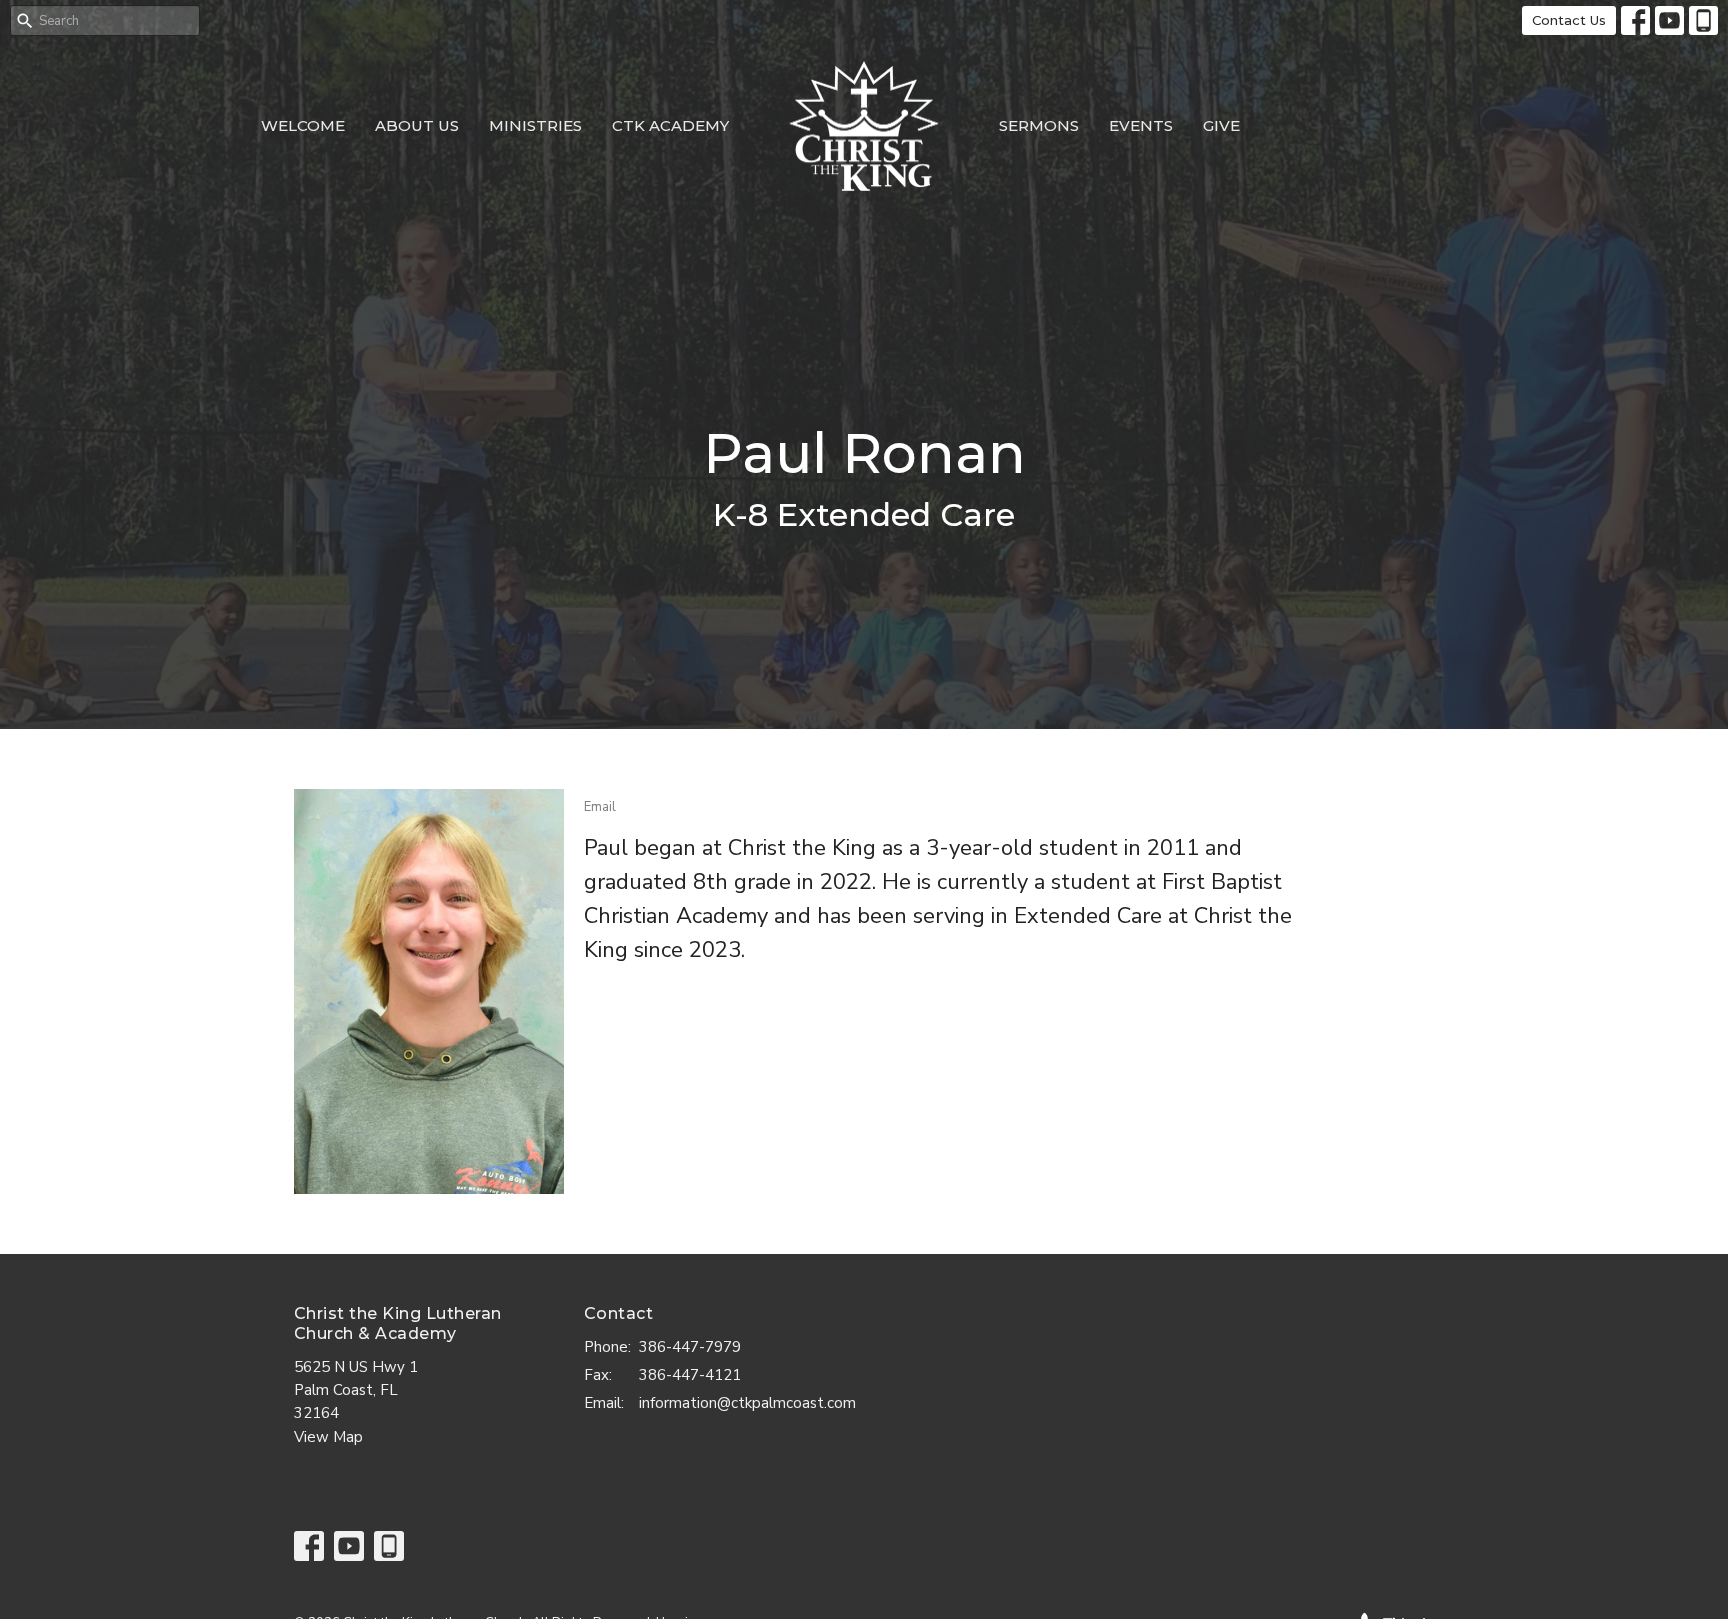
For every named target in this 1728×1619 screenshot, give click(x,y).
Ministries (535, 125)
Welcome (303, 125)
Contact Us (1569, 20)
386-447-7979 (690, 1347)
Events (1141, 125)
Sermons (1039, 125)
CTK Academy (670, 125)
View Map (328, 1437)
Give (1221, 125)
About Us (417, 125)
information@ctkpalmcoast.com (747, 1403)
